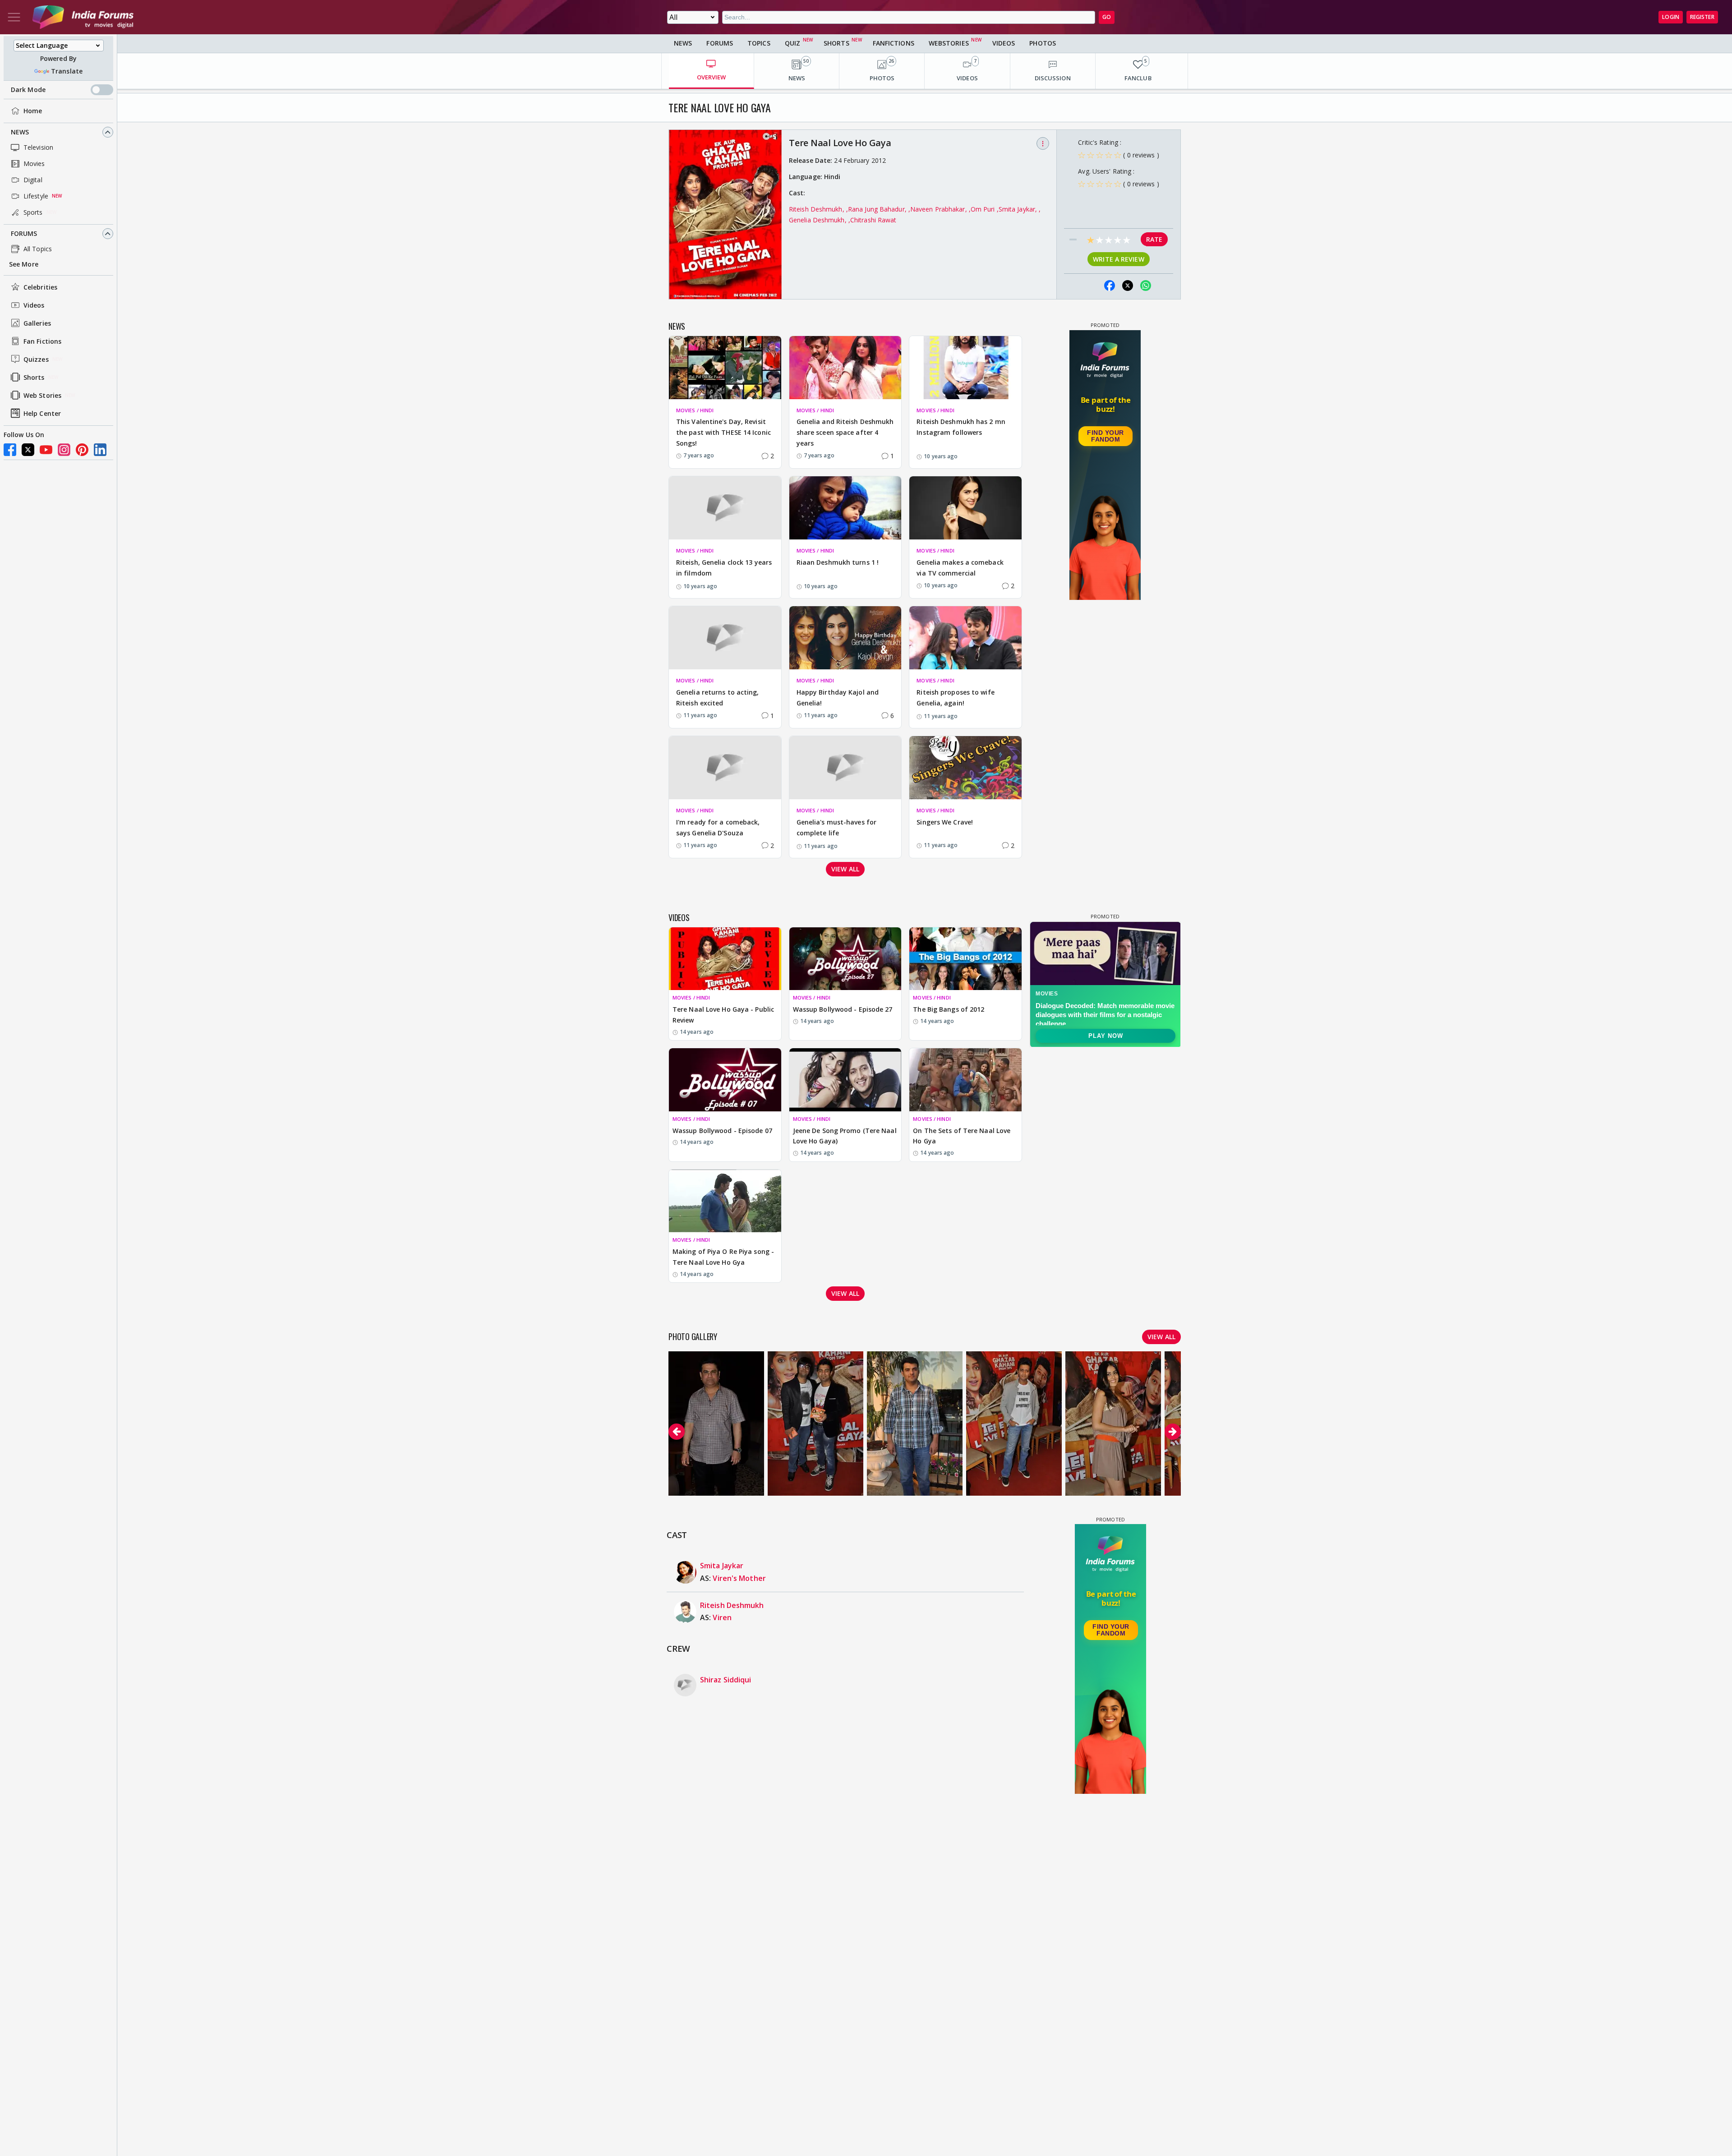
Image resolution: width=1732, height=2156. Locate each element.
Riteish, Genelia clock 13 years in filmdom (724, 568)
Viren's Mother (739, 1578)
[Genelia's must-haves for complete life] (845, 768)
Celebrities (40, 287)
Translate (67, 71)
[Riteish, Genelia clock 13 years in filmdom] (725, 508)
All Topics (38, 249)
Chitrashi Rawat (873, 220)
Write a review (1118, 259)
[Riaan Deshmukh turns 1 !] (845, 508)
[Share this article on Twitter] (1128, 286)
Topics (759, 43)
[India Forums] (83, 17)
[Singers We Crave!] (965, 768)
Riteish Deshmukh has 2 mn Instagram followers (961, 427)
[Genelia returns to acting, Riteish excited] (725, 638)
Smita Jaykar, (1019, 209)
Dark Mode (28, 90)
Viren (722, 1617)
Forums (24, 233)
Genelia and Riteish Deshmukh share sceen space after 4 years (845, 432)
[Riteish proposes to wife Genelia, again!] (965, 638)
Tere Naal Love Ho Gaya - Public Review (723, 1015)
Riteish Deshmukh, (818, 209)
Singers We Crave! (945, 822)
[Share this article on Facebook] (1110, 286)
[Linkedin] (100, 450)
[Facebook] (10, 450)
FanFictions (894, 43)
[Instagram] (64, 450)
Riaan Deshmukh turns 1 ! (838, 562)
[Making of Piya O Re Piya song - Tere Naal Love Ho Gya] (725, 1201)
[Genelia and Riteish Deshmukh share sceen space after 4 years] (845, 368)
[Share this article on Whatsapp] (1146, 286)
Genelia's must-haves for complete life (836, 827)
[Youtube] (46, 450)
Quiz (792, 43)
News (20, 132)
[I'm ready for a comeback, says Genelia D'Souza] (725, 768)
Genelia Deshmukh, (819, 220)
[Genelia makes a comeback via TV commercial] (965, 508)
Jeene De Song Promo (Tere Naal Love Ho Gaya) (845, 1136)
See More (24, 264)
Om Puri (984, 209)
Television (38, 147)
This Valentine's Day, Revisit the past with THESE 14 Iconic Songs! (723, 432)
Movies (34, 164)
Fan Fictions (42, 341)
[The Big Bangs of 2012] (965, 959)
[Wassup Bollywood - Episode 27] (845, 959)
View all (845, 869)
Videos (34, 305)
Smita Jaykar (722, 1566)
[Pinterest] (82, 450)
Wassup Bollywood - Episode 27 (843, 1009)
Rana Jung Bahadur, (878, 209)
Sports (33, 212)
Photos (1043, 43)
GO (1107, 17)
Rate (1154, 239)
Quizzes (36, 359)
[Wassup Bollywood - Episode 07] (725, 1080)
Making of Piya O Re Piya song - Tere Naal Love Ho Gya (723, 1257)
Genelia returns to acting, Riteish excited (718, 698)
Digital (33, 180)
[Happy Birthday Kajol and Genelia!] (845, 638)
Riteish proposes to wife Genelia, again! (955, 698)
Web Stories (42, 395)
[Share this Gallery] (1092, 286)
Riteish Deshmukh (732, 1605)
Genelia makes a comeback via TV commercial (960, 568)
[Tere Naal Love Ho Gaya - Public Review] (725, 959)
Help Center (42, 413)
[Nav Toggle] (14, 17)
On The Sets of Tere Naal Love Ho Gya (962, 1136)
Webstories (949, 43)
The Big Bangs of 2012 (949, 1009)
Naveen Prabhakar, (940, 209)
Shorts (34, 377)
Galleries (37, 323)
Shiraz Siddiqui (726, 1680)
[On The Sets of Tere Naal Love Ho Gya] (965, 1080)
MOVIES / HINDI (695, 410)
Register (1702, 17)
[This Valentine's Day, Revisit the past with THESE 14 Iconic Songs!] (725, 368)
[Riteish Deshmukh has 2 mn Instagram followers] (965, 368)
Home (33, 111)
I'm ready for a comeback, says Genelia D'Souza (718, 827)
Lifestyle (36, 196)
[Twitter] (28, 450)
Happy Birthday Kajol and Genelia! (838, 698)
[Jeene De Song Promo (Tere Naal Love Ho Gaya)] (845, 1080)
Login (1671, 17)
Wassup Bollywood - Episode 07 (722, 1131)
